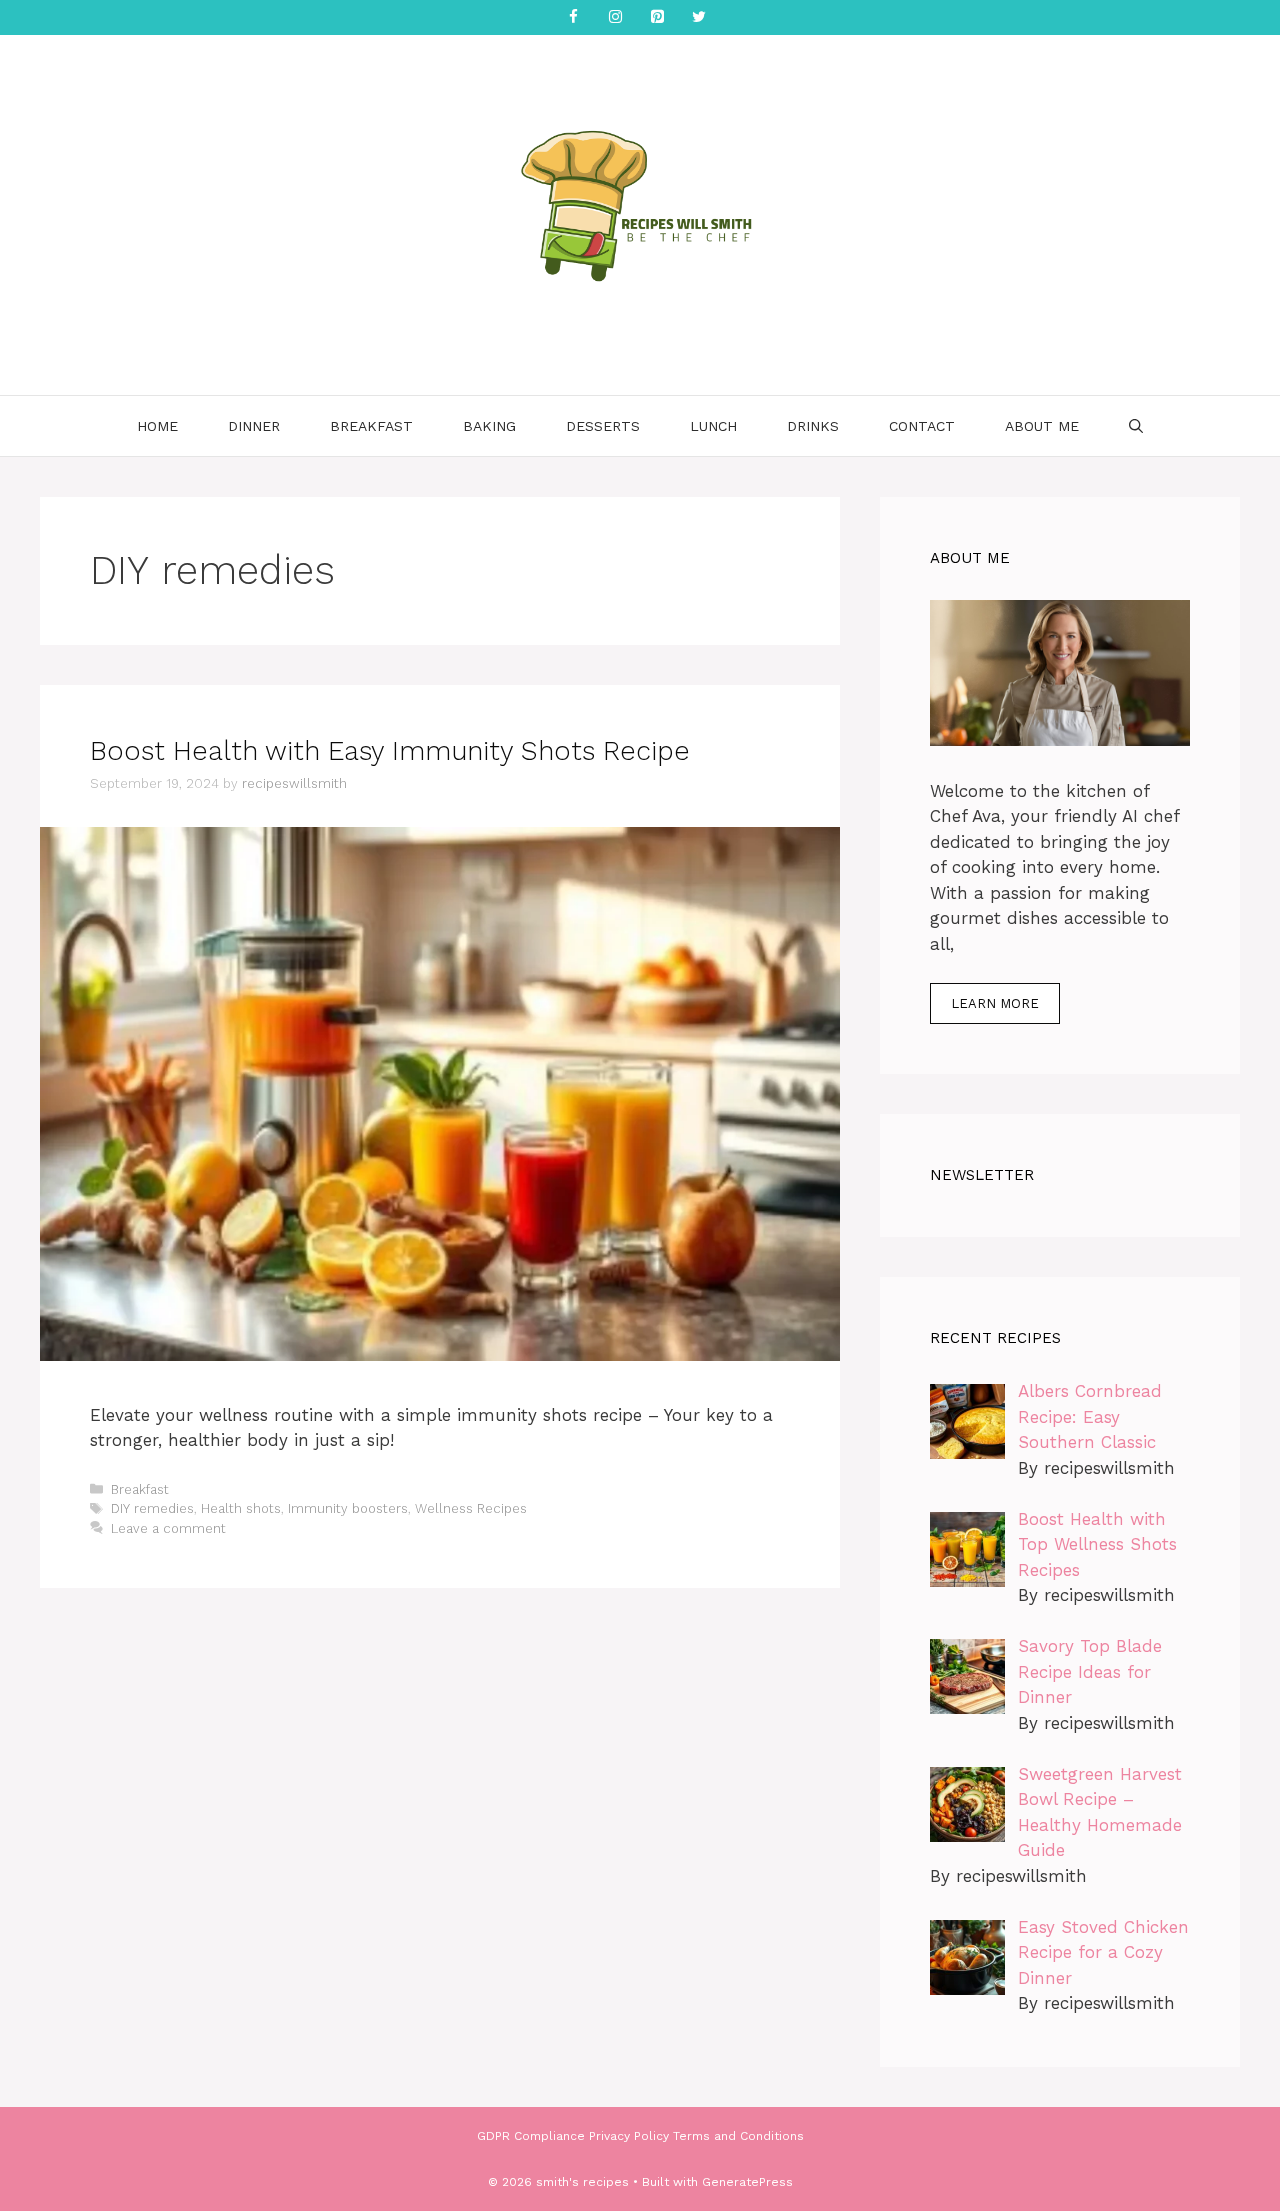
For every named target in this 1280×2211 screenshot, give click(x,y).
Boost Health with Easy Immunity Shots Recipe (390, 751)
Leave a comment (168, 1528)
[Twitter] (699, 17)
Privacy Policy (629, 2136)
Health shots (241, 1508)
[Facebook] (573, 17)
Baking (489, 426)
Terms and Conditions (738, 2136)
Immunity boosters (348, 1508)
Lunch (713, 426)
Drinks (813, 426)
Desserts (603, 426)
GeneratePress (747, 2182)
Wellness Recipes (471, 1508)
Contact (922, 426)
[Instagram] (615, 17)
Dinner (254, 426)
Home (157, 426)
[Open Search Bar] (1136, 426)
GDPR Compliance (531, 2136)
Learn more (995, 1003)
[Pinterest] (657, 17)
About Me (1042, 426)
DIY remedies (152, 1508)
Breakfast (371, 426)
